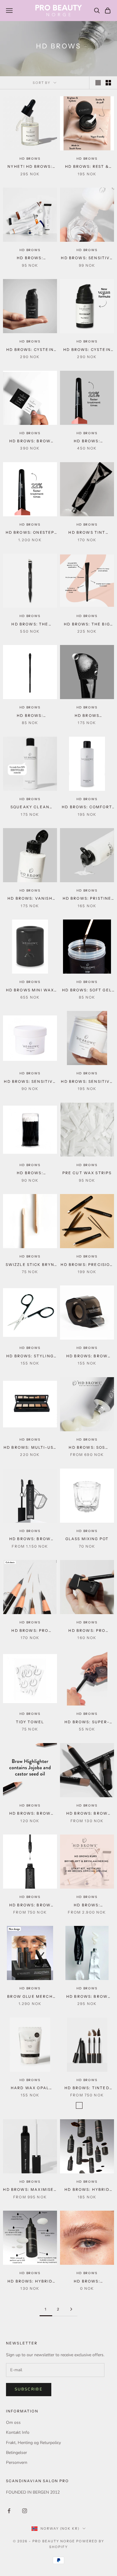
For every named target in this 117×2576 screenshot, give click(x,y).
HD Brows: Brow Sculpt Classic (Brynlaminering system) (30, 441)
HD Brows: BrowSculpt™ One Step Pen (87, 441)
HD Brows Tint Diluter (87, 533)
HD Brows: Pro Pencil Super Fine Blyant (30, 1631)
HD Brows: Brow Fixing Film (87, 1356)
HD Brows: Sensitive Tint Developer (87, 258)
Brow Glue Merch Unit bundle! (30, 1997)
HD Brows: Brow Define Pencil (87, 1814)
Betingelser (16, 2453)
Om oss (13, 2422)
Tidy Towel (30, 1722)
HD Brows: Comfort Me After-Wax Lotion (87, 807)
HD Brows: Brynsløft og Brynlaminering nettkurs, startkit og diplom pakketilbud (87, 1905)
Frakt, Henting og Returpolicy (33, 2443)
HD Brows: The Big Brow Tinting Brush (87, 625)
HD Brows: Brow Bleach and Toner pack (87, 1997)
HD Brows (30, 159)
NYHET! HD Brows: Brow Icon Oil (30, 167)
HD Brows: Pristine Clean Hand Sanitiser (87, 899)
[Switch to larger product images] (98, 83)
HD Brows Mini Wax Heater (30, 990)
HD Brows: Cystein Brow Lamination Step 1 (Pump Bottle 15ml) (30, 350)
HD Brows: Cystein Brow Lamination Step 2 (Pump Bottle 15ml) (87, 350)
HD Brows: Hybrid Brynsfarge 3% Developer (30, 2282)
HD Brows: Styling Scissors (30, 1356)
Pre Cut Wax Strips (87, 1173)
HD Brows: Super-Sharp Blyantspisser (87, 1722)
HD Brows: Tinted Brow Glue (87, 2088)
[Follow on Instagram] (25, 2511)
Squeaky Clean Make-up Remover (30, 807)
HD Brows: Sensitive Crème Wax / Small (30, 1082)
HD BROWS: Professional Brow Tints (30, 258)
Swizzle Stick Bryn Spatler (30, 1265)
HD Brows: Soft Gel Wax (87, 990)
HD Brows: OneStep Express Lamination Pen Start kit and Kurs (30, 533)
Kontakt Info (18, 2432)
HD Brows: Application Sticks (30, 1173)
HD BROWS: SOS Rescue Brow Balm (87, 1448)
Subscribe (29, 2389)
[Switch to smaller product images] (108, 83)
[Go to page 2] (71, 2309)
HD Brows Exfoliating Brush (87, 716)
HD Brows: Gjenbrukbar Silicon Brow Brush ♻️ (30, 716)
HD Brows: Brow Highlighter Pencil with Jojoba (30, 1814)
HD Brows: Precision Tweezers (87, 1265)
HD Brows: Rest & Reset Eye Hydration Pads (87, 167)
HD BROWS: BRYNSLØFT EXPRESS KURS (87, 2282)
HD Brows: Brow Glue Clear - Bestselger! (30, 1905)
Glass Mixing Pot (87, 1539)
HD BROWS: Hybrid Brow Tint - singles (87, 2190)
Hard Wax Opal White (30, 2088)
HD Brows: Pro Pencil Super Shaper (87, 1631)
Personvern (17, 2462)
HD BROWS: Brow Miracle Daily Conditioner (30, 1539)
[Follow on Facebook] (9, 2511)
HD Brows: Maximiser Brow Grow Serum (30, 2190)
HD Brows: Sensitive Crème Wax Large (87, 1082)
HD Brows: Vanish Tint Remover (30, 899)
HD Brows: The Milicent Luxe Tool (30, 625)
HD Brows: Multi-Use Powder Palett (30, 1448)
